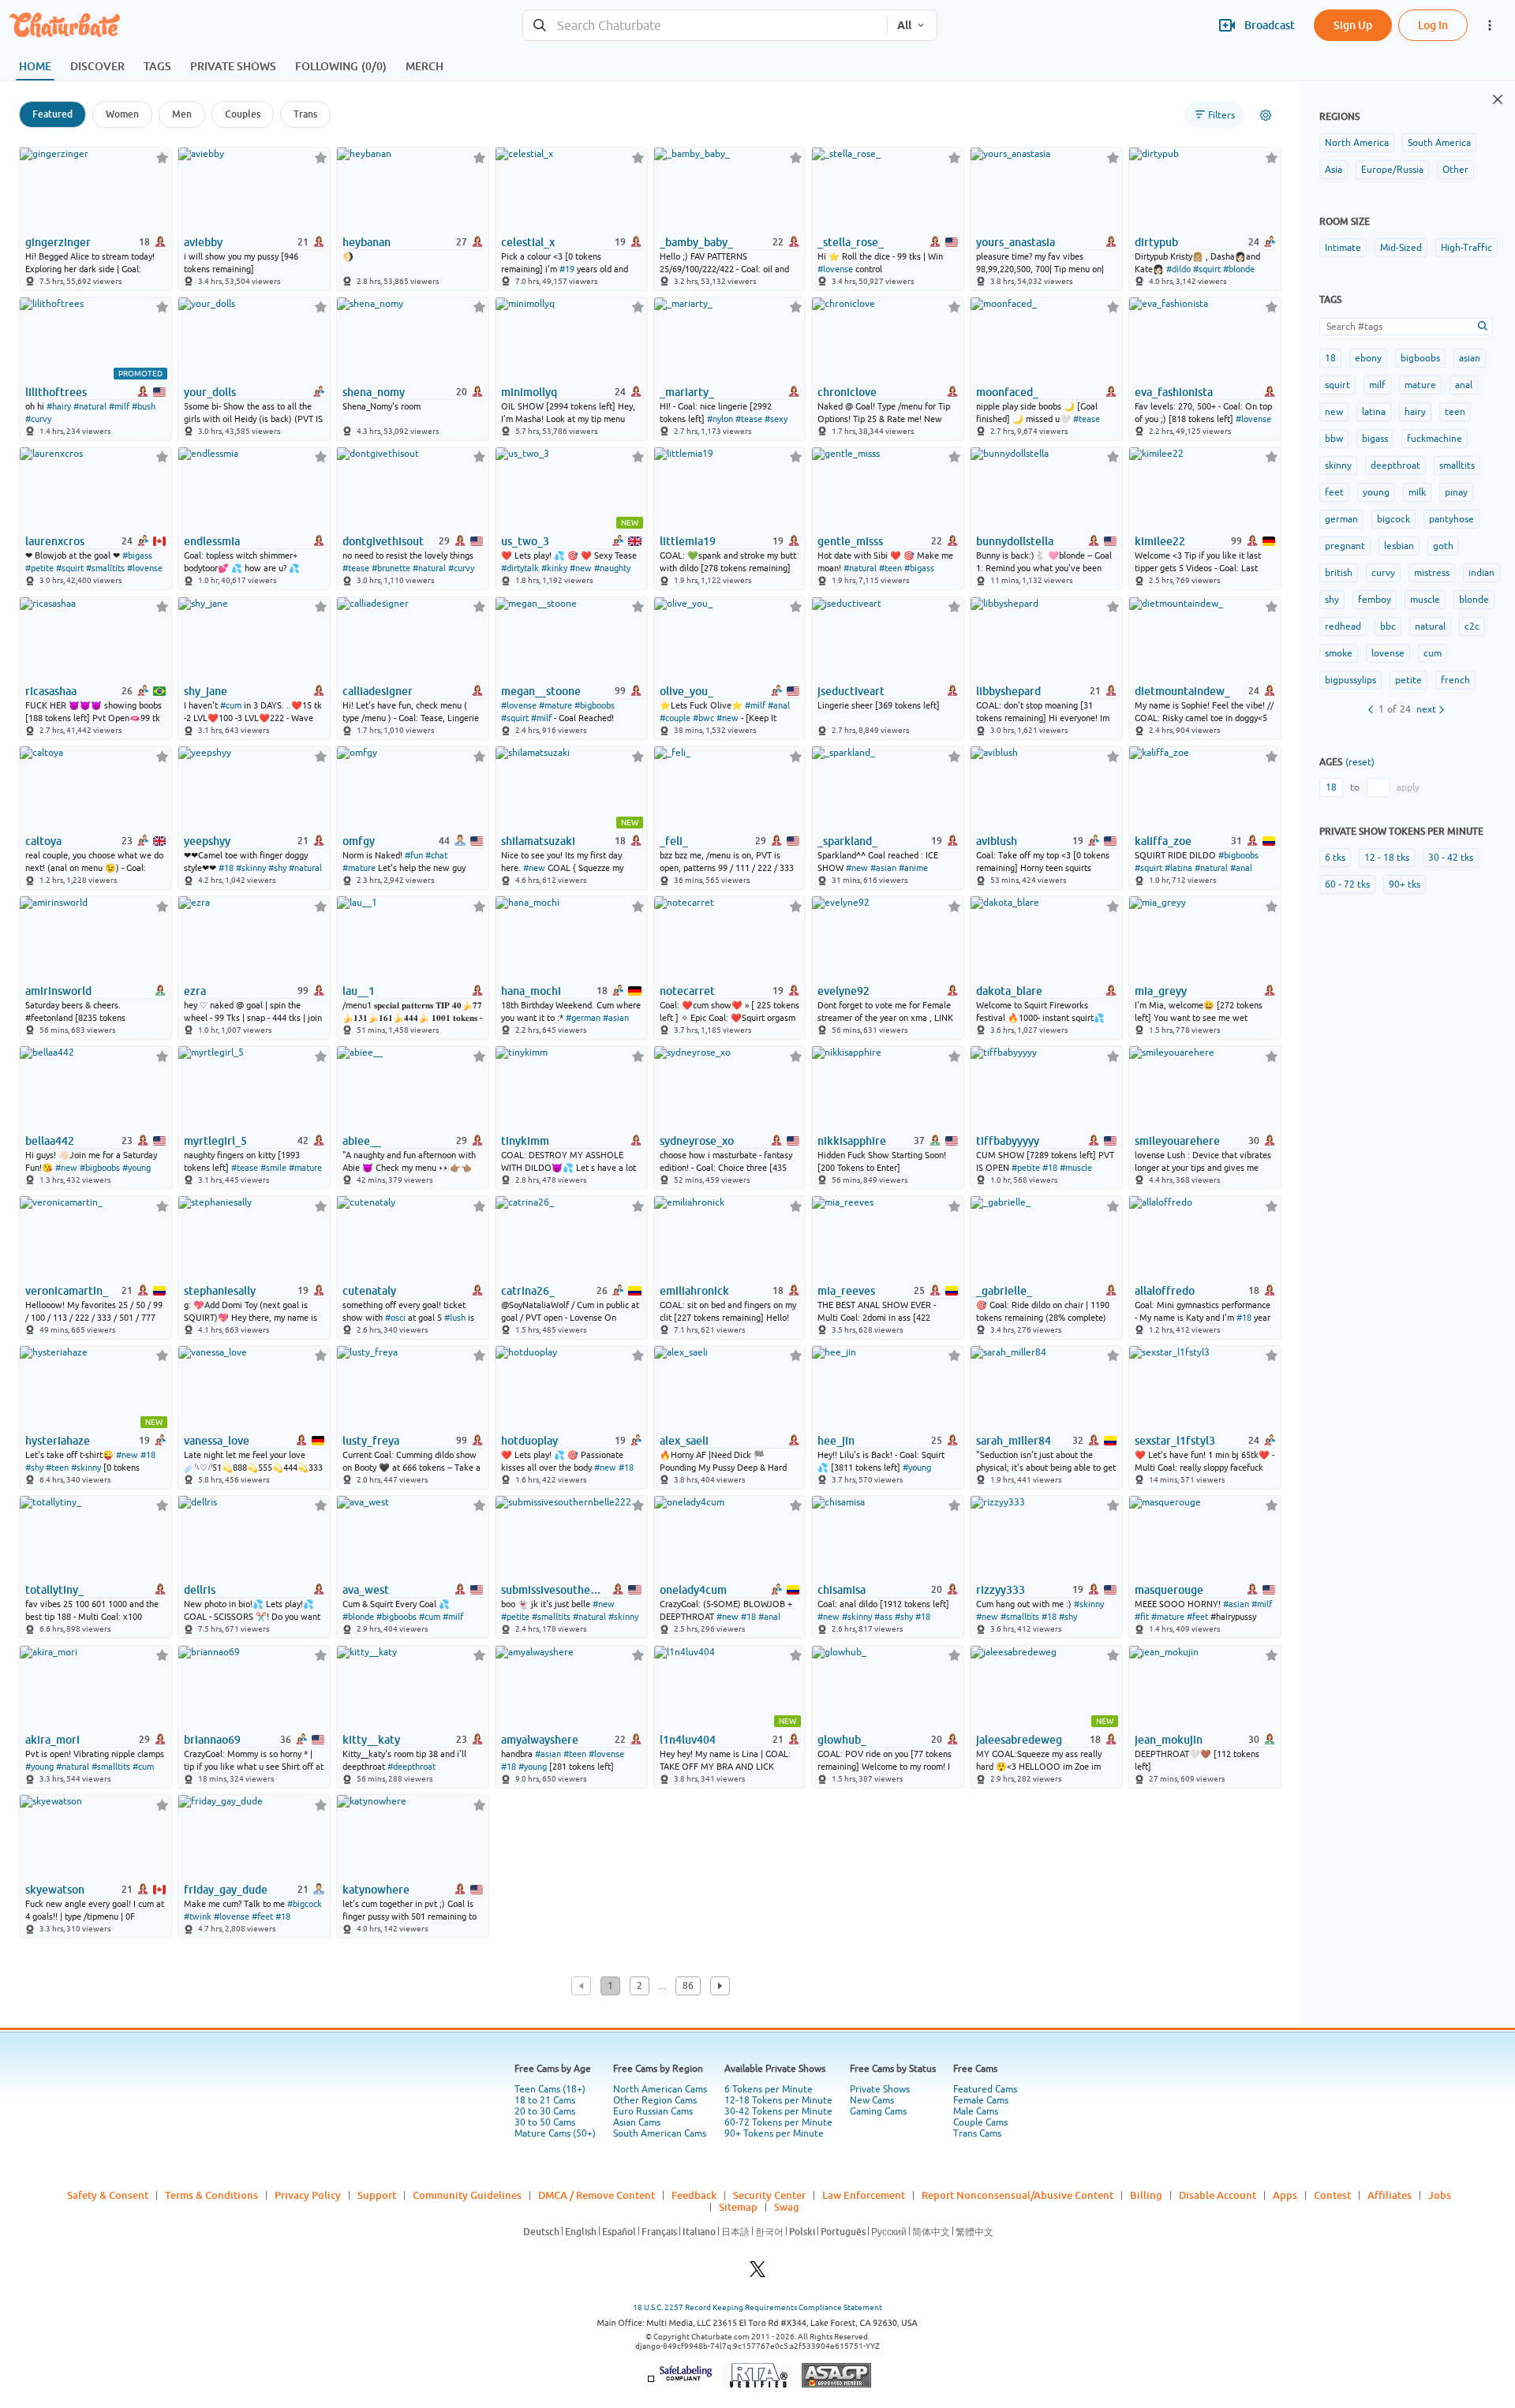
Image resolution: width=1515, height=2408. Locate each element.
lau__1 (359, 991)
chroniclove (847, 392)
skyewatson (55, 1890)
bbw (1334, 439)
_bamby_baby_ (696, 242)
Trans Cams (977, 2133)
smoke (1339, 653)
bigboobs (1420, 358)
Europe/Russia (1392, 170)
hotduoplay (529, 1441)
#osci (395, 1318)
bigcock (1393, 519)
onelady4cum (693, 1590)
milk (1417, 492)
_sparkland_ (847, 841)
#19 (567, 269)
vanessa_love (217, 1441)
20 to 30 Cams (545, 2111)
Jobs (1440, 2195)
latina (1374, 412)
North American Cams (660, 2089)
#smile (273, 1168)
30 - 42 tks (1451, 858)
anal (1464, 385)
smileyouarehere (1177, 1141)
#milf (119, 406)
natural (1430, 626)
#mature (555, 705)
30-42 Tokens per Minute (778, 2111)
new (1334, 412)
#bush (144, 406)
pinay (1456, 492)
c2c (1472, 626)
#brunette (391, 568)
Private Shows (880, 2089)
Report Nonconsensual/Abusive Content (1017, 2195)
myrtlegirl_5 (215, 1141)
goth (1443, 546)
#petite (39, 568)
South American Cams (660, 2133)
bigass (1375, 439)
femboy (1375, 600)
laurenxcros (55, 541)
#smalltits (105, 568)
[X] (757, 2273)
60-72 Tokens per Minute (778, 2122)
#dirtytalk (520, 568)
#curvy (38, 419)
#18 (226, 868)
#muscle (1076, 1168)
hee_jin (836, 1441)
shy (1332, 600)
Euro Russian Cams (653, 2111)
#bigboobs (595, 705)
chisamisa (842, 1590)
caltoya (43, 841)
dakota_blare (1009, 991)
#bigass (137, 555)
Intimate (1343, 248)
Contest (1332, 2195)
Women (122, 114)
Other (1455, 170)
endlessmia (212, 541)
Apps (1285, 2195)
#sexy (776, 419)
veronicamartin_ (67, 1291)
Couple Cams (980, 2122)
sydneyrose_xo (697, 1141)
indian (1481, 573)
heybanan (367, 242)
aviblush (997, 841)
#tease (749, 419)
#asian (883, 868)
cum (1433, 653)
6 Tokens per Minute (769, 2089)
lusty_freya (371, 1441)
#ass (883, 1617)
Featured (52, 114)
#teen (890, 568)
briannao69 (212, 1740)
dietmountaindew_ (1182, 691)
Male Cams (976, 2111)
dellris (200, 1590)
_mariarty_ (687, 392)
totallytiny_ (54, 1590)
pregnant (1345, 546)
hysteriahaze (58, 1441)
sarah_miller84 (1014, 1441)
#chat (436, 855)
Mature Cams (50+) (555, 2133)
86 (688, 1986)
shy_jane (206, 691)
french (1455, 680)
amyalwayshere (540, 1740)
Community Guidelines (467, 2195)
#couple (675, 718)
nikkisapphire (852, 1141)
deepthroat (1395, 466)
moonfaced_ (1007, 392)
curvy (1383, 573)
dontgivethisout (383, 541)
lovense (1388, 653)
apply (1408, 787)
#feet (1197, 1617)
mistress (1432, 573)
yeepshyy (207, 841)
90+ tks (1405, 884)
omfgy (359, 841)
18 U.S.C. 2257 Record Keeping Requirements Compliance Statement (757, 2307)
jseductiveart (851, 691)
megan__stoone (541, 691)
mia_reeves (846, 1291)
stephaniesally (220, 1291)
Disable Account (1218, 2195)
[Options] (1266, 115)
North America (1357, 143)
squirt (1337, 385)
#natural (90, 406)
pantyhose (1451, 519)
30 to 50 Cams (545, 2122)
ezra (195, 991)
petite (1408, 680)
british (1339, 573)
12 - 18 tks (1387, 858)
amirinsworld (58, 991)
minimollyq (529, 392)
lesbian (1399, 546)
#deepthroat (411, 1767)
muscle (1425, 600)
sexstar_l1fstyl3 (1175, 1441)
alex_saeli (684, 1441)
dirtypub (1156, 242)
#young (137, 1168)
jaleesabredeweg (1019, 1740)
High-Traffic (1466, 248)
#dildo (1178, 269)
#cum (231, 705)
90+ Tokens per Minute (774, 2133)
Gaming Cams (878, 2111)
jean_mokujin (1169, 1740)
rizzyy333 (1001, 1590)
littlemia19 (688, 541)
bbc (1388, 626)
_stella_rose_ (851, 242)
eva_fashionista (1174, 392)
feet (1334, 492)
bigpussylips (1350, 680)
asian (1470, 358)
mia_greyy (1161, 991)
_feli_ (674, 841)
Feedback (694, 2195)
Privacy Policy (308, 2195)
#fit (1142, 1617)
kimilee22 (1160, 541)
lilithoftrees (56, 392)
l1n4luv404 (688, 1740)
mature (1420, 385)
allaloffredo (1165, 1291)
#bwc (703, 718)
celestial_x (528, 242)
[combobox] (705, 26)
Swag (787, 2207)
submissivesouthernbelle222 (553, 1590)
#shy (277, 868)
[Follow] (162, 157)
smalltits (1457, 466)
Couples (243, 114)
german (1341, 519)
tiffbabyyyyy (1008, 1141)
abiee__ (362, 1141)
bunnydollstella (1015, 541)
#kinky (554, 568)
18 (1330, 358)
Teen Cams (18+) (550, 2089)
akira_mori (52, 1740)
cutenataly (369, 1291)
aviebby (203, 242)
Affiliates (1390, 2195)
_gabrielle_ (1004, 1291)
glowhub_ (842, 1740)
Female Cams (981, 2100)
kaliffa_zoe (1163, 841)
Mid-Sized (1401, 248)
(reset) (1360, 762)
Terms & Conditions (211, 2195)
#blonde (1239, 269)
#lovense (835, 269)
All (904, 25)
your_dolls (210, 392)
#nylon (720, 419)
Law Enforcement (864, 2195)
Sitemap (738, 2207)
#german (583, 1018)
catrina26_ (528, 1291)
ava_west (366, 1590)
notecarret (687, 991)
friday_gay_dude (226, 1890)
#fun (414, 855)
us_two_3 (525, 541)
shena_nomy (374, 392)
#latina (1178, 868)
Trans (305, 114)
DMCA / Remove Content (597, 2195)
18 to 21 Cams (545, 2100)
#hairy (59, 406)
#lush (455, 1318)
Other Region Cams (655, 2100)
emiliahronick (694, 1291)
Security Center (769, 2195)
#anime (913, 868)
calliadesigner (378, 691)
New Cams (872, 2100)
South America (1439, 143)
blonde (1474, 600)
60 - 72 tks (1347, 884)
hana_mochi (531, 991)
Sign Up (1353, 25)
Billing (1146, 2195)
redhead (1343, 626)
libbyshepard (1008, 691)
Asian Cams (637, 2122)
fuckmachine (1435, 439)
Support (377, 2195)
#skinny (251, 868)
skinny (1338, 466)
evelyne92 (844, 991)
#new (581, 568)
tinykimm (525, 1141)
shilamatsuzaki (538, 841)
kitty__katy (371, 1740)
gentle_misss (850, 541)
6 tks (1335, 858)
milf (1377, 385)
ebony (1368, 358)
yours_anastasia (1016, 242)
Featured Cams (985, 2089)
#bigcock (305, 1904)
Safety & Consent (108, 2195)
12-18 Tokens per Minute (778, 2100)
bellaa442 (50, 1141)
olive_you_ (686, 691)
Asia (1334, 170)
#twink (198, 1916)
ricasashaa (51, 691)
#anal (779, 705)
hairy (1415, 412)
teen (1455, 412)
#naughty (612, 568)
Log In (1433, 25)
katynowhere (376, 1890)
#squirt (1207, 269)
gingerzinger (58, 242)
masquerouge (1169, 1590)
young (1376, 492)
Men (182, 114)
